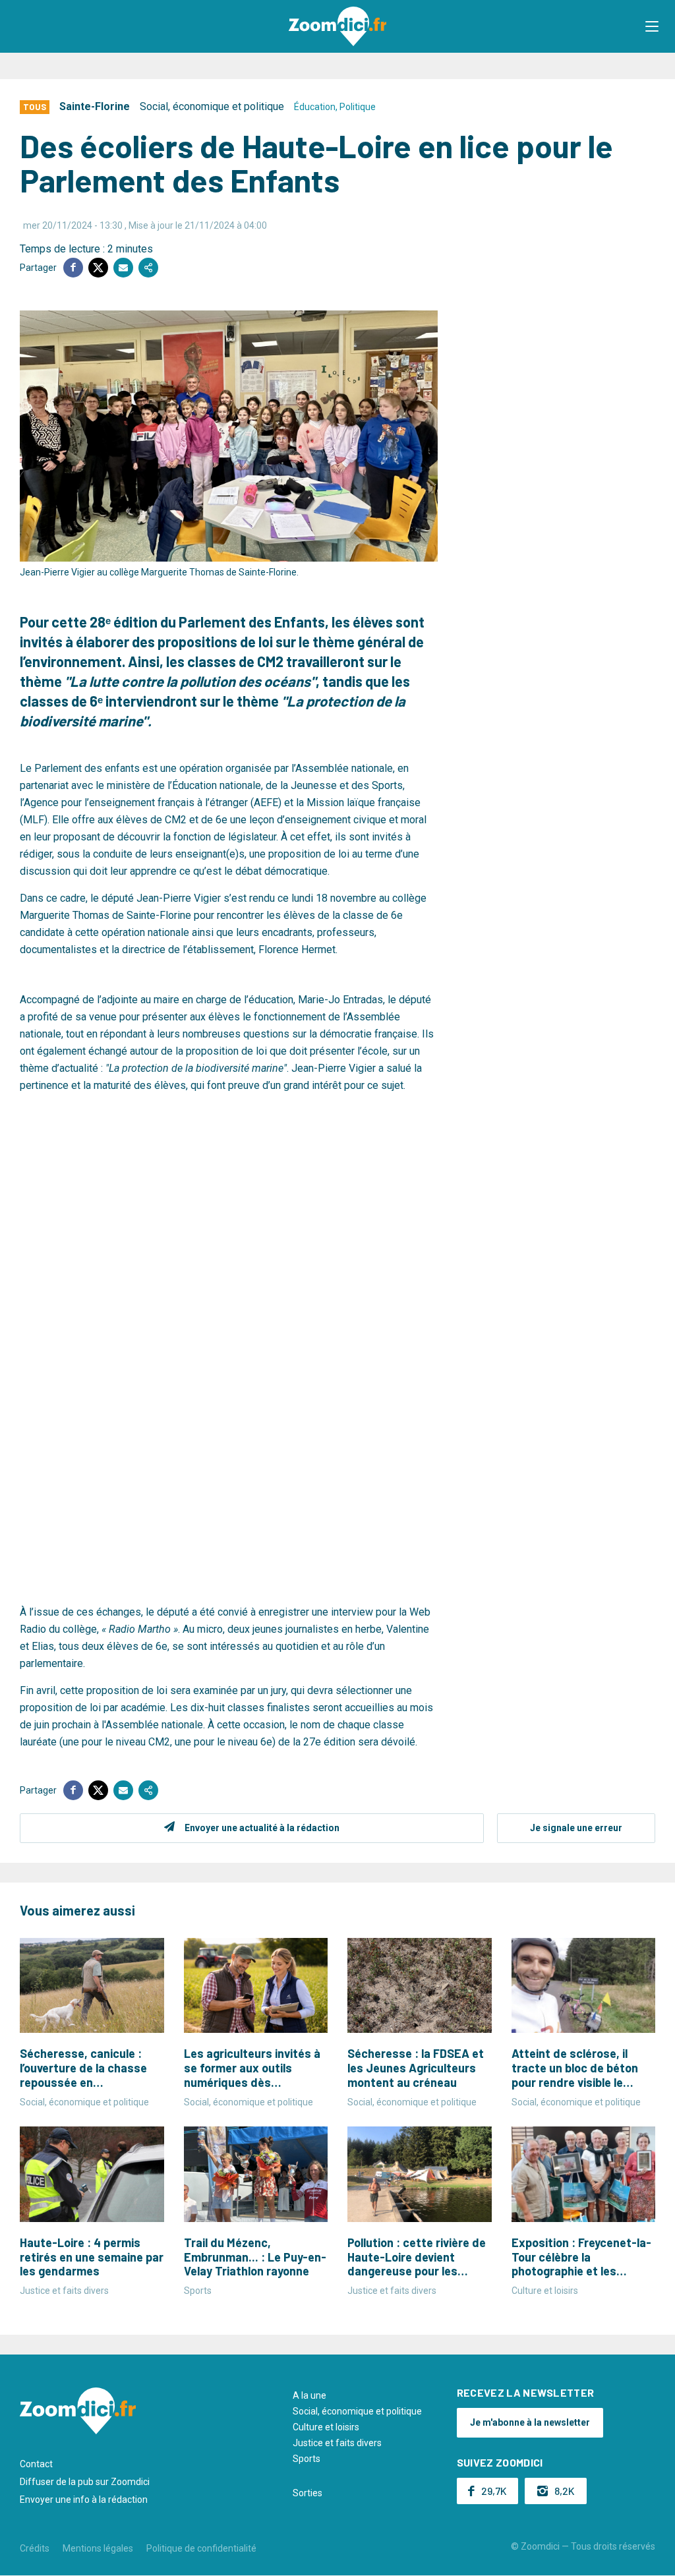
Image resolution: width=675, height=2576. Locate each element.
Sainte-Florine (95, 106)
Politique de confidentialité (201, 2548)
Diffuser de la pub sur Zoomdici (85, 2482)
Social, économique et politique (212, 106)
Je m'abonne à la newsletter (530, 2422)
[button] (652, 26)
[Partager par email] (123, 268)
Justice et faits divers (337, 2443)
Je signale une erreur (576, 1828)
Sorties (308, 2493)
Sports (307, 2459)
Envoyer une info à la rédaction (84, 2500)
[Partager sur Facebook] (73, 268)
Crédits (35, 2548)
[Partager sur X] (98, 268)
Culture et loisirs (326, 2427)
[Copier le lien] (148, 268)
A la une (309, 2395)
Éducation (315, 107)
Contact (36, 2464)
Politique (358, 107)
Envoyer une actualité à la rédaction (262, 1828)
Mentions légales (98, 2548)
